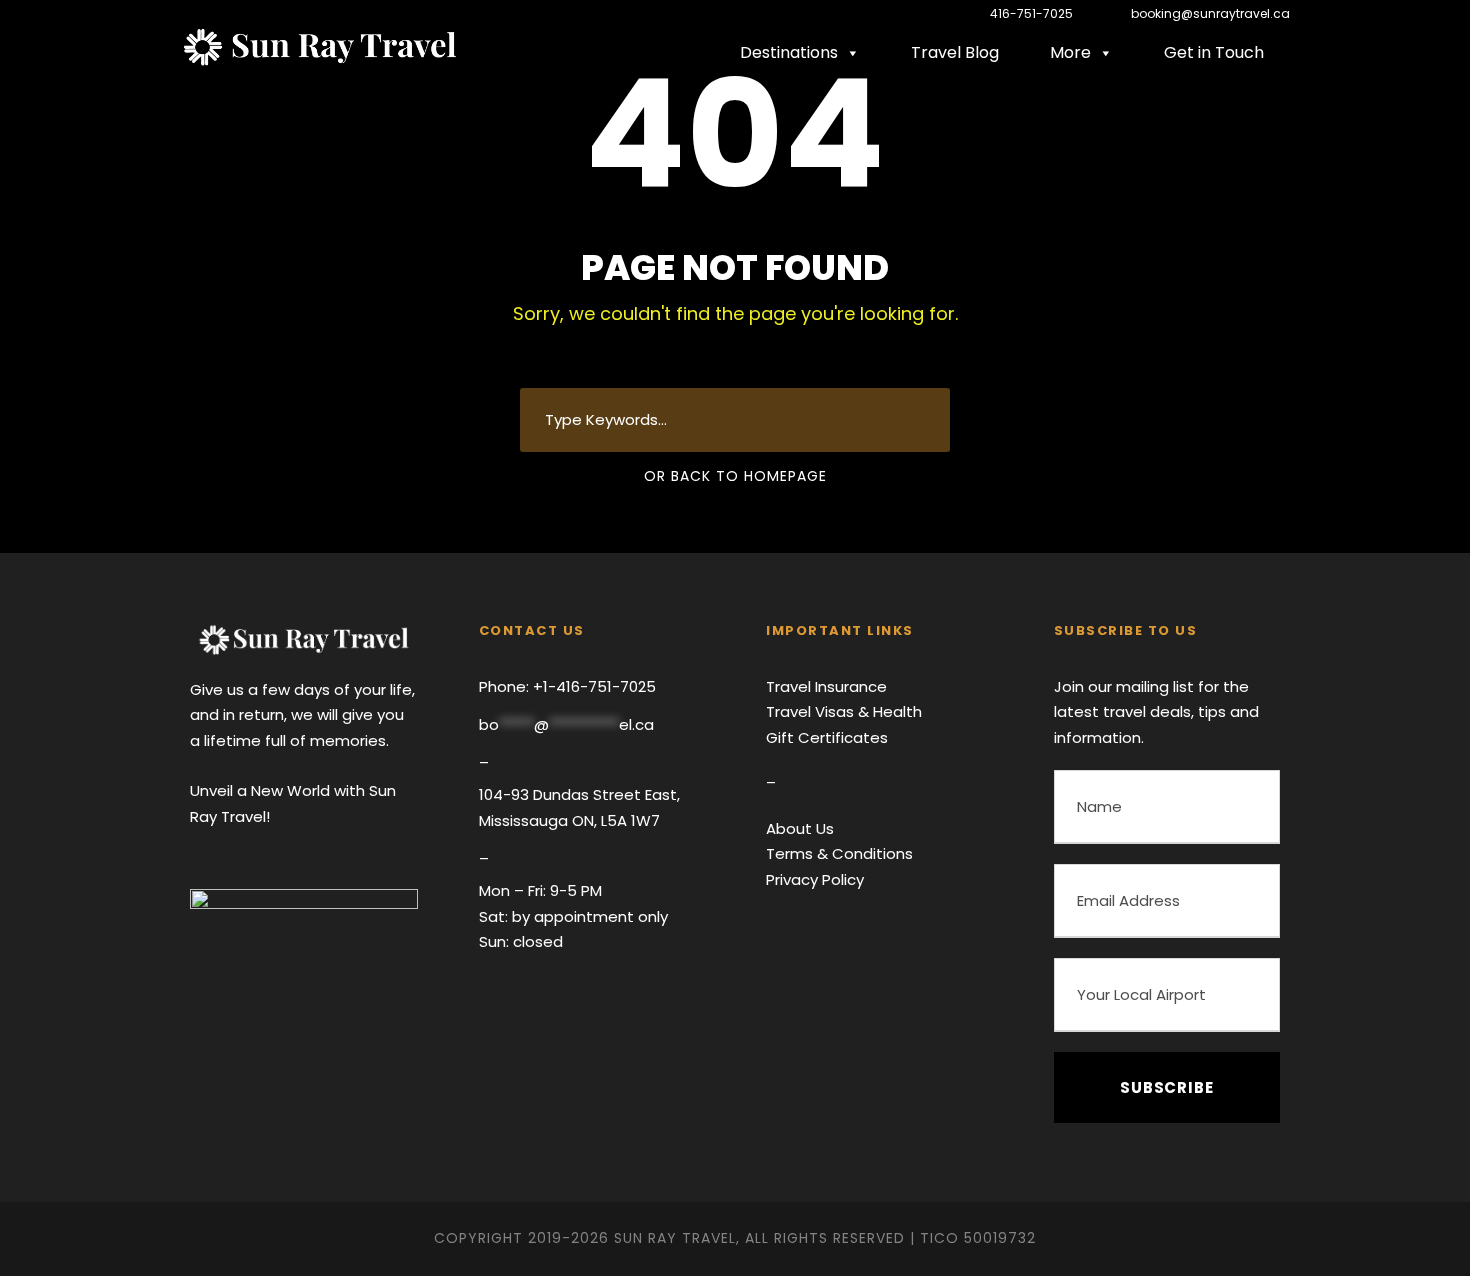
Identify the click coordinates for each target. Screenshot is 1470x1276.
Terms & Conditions (839, 853)
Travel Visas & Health (844, 711)
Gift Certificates (827, 737)
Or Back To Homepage (735, 476)
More (1070, 53)
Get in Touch (1214, 53)
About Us (800, 828)
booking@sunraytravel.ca (1209, 13)
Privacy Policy (815, 879)
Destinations (789, 53)
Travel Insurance (826, 686)
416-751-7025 (1031, 13)
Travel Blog (955, 53)
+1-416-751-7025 (592, 686)
